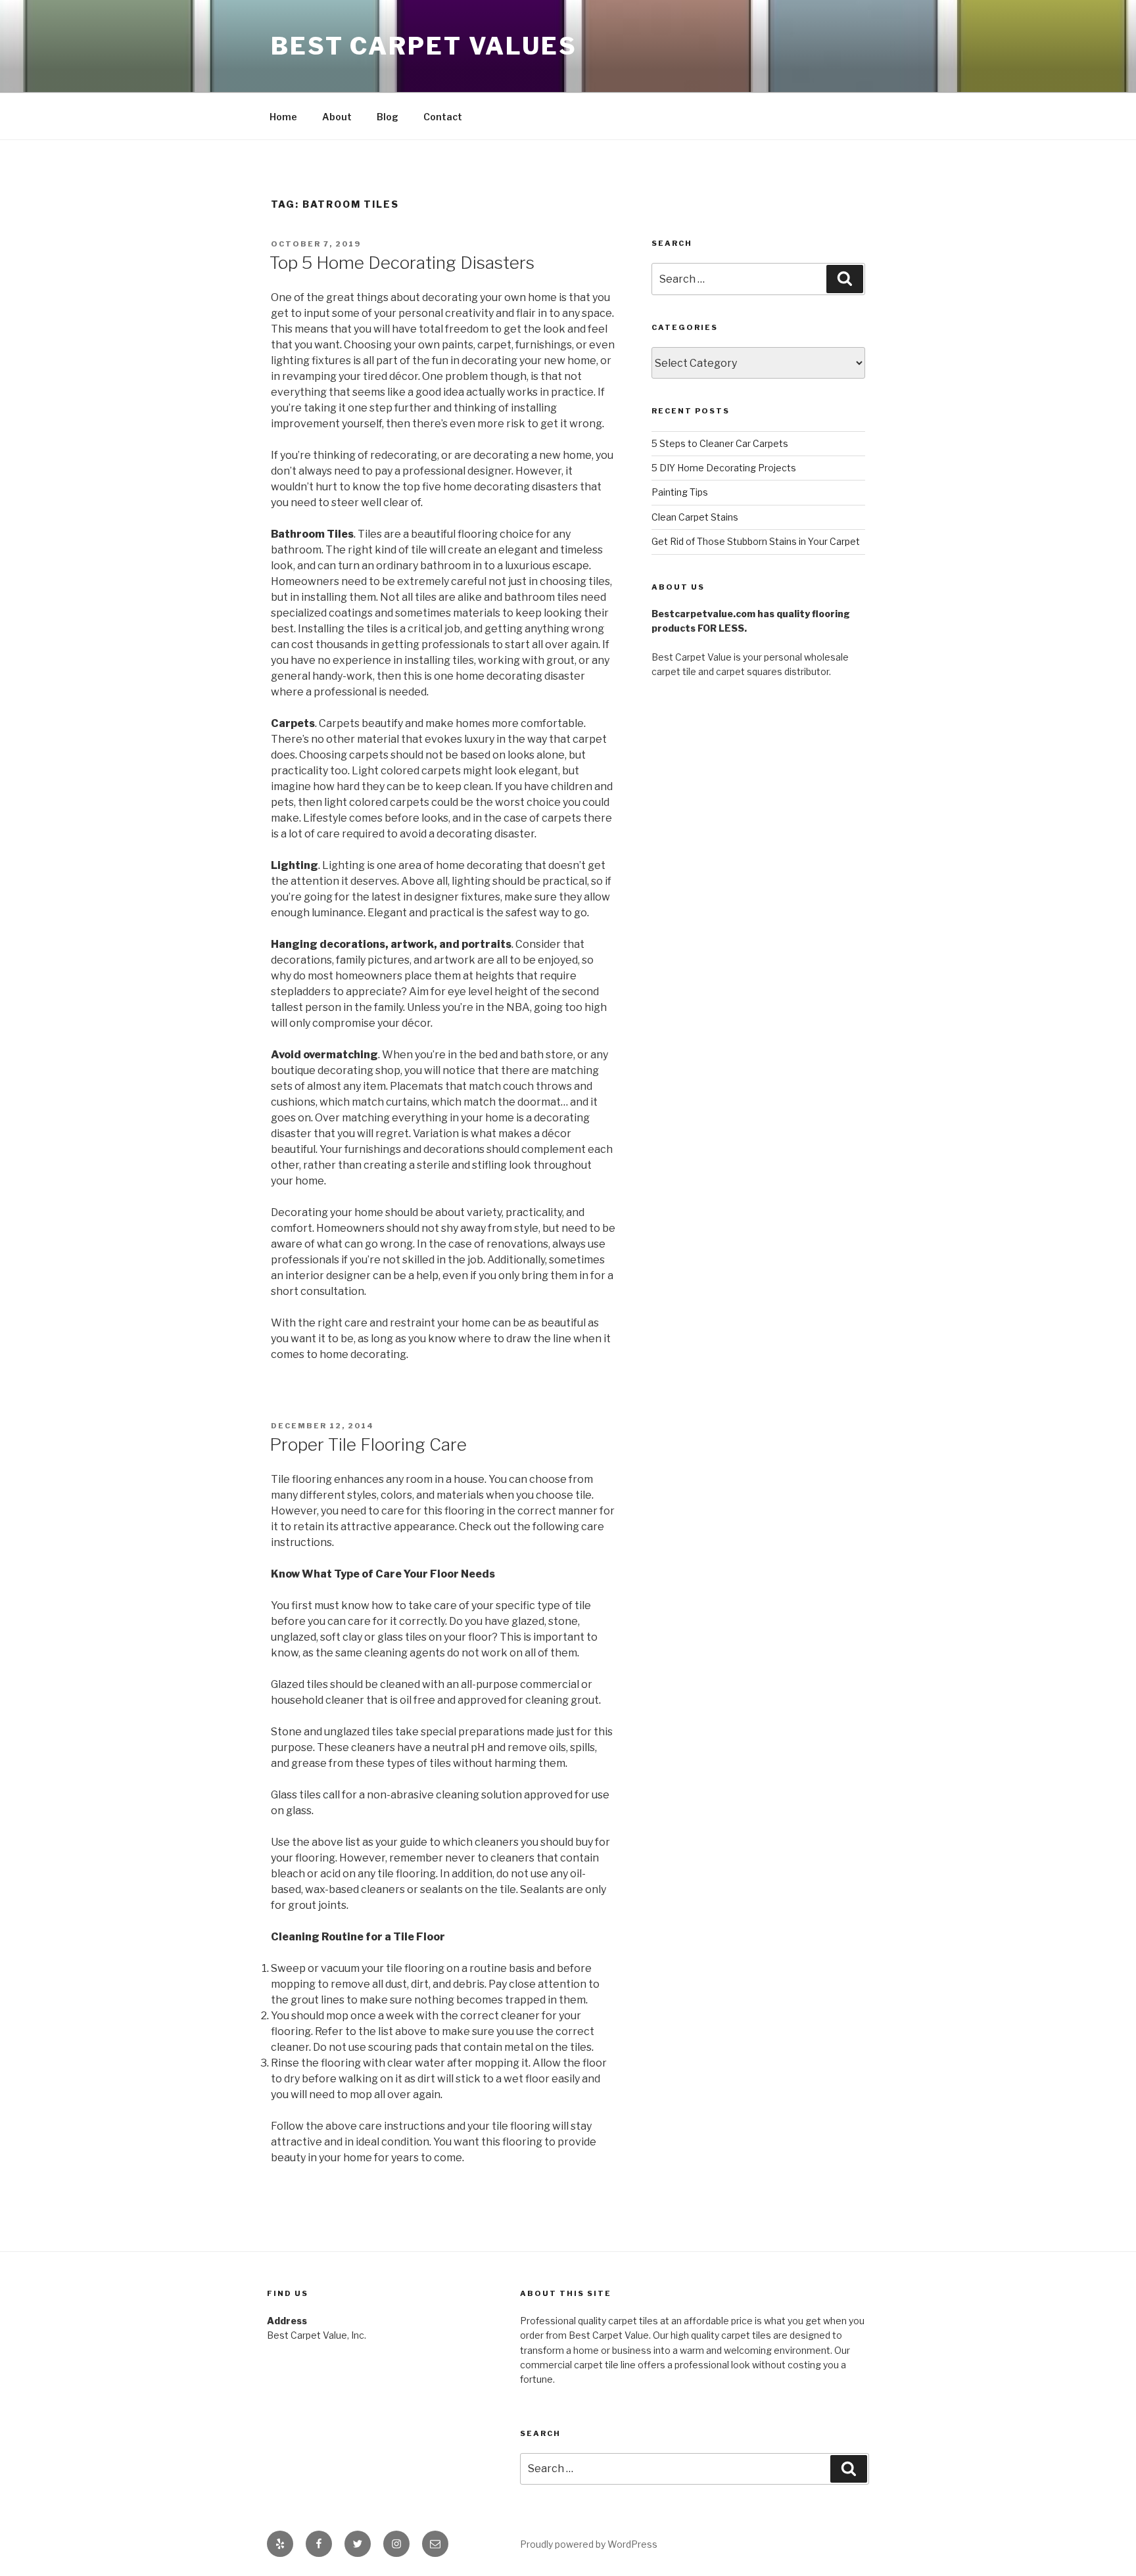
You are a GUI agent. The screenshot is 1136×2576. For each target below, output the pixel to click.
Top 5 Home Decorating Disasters (402, 263)
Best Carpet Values (424, 46)
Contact (443, 117)
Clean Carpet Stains (695, 517)
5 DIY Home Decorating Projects (724, 468)
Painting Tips (680, 492)
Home (283, 117)
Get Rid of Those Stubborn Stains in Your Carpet (756, 541)
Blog (388, 117)
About (337, 117)
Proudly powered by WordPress (589, 2544)
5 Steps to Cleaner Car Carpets (720, 443)
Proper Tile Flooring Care (368, 1444)
